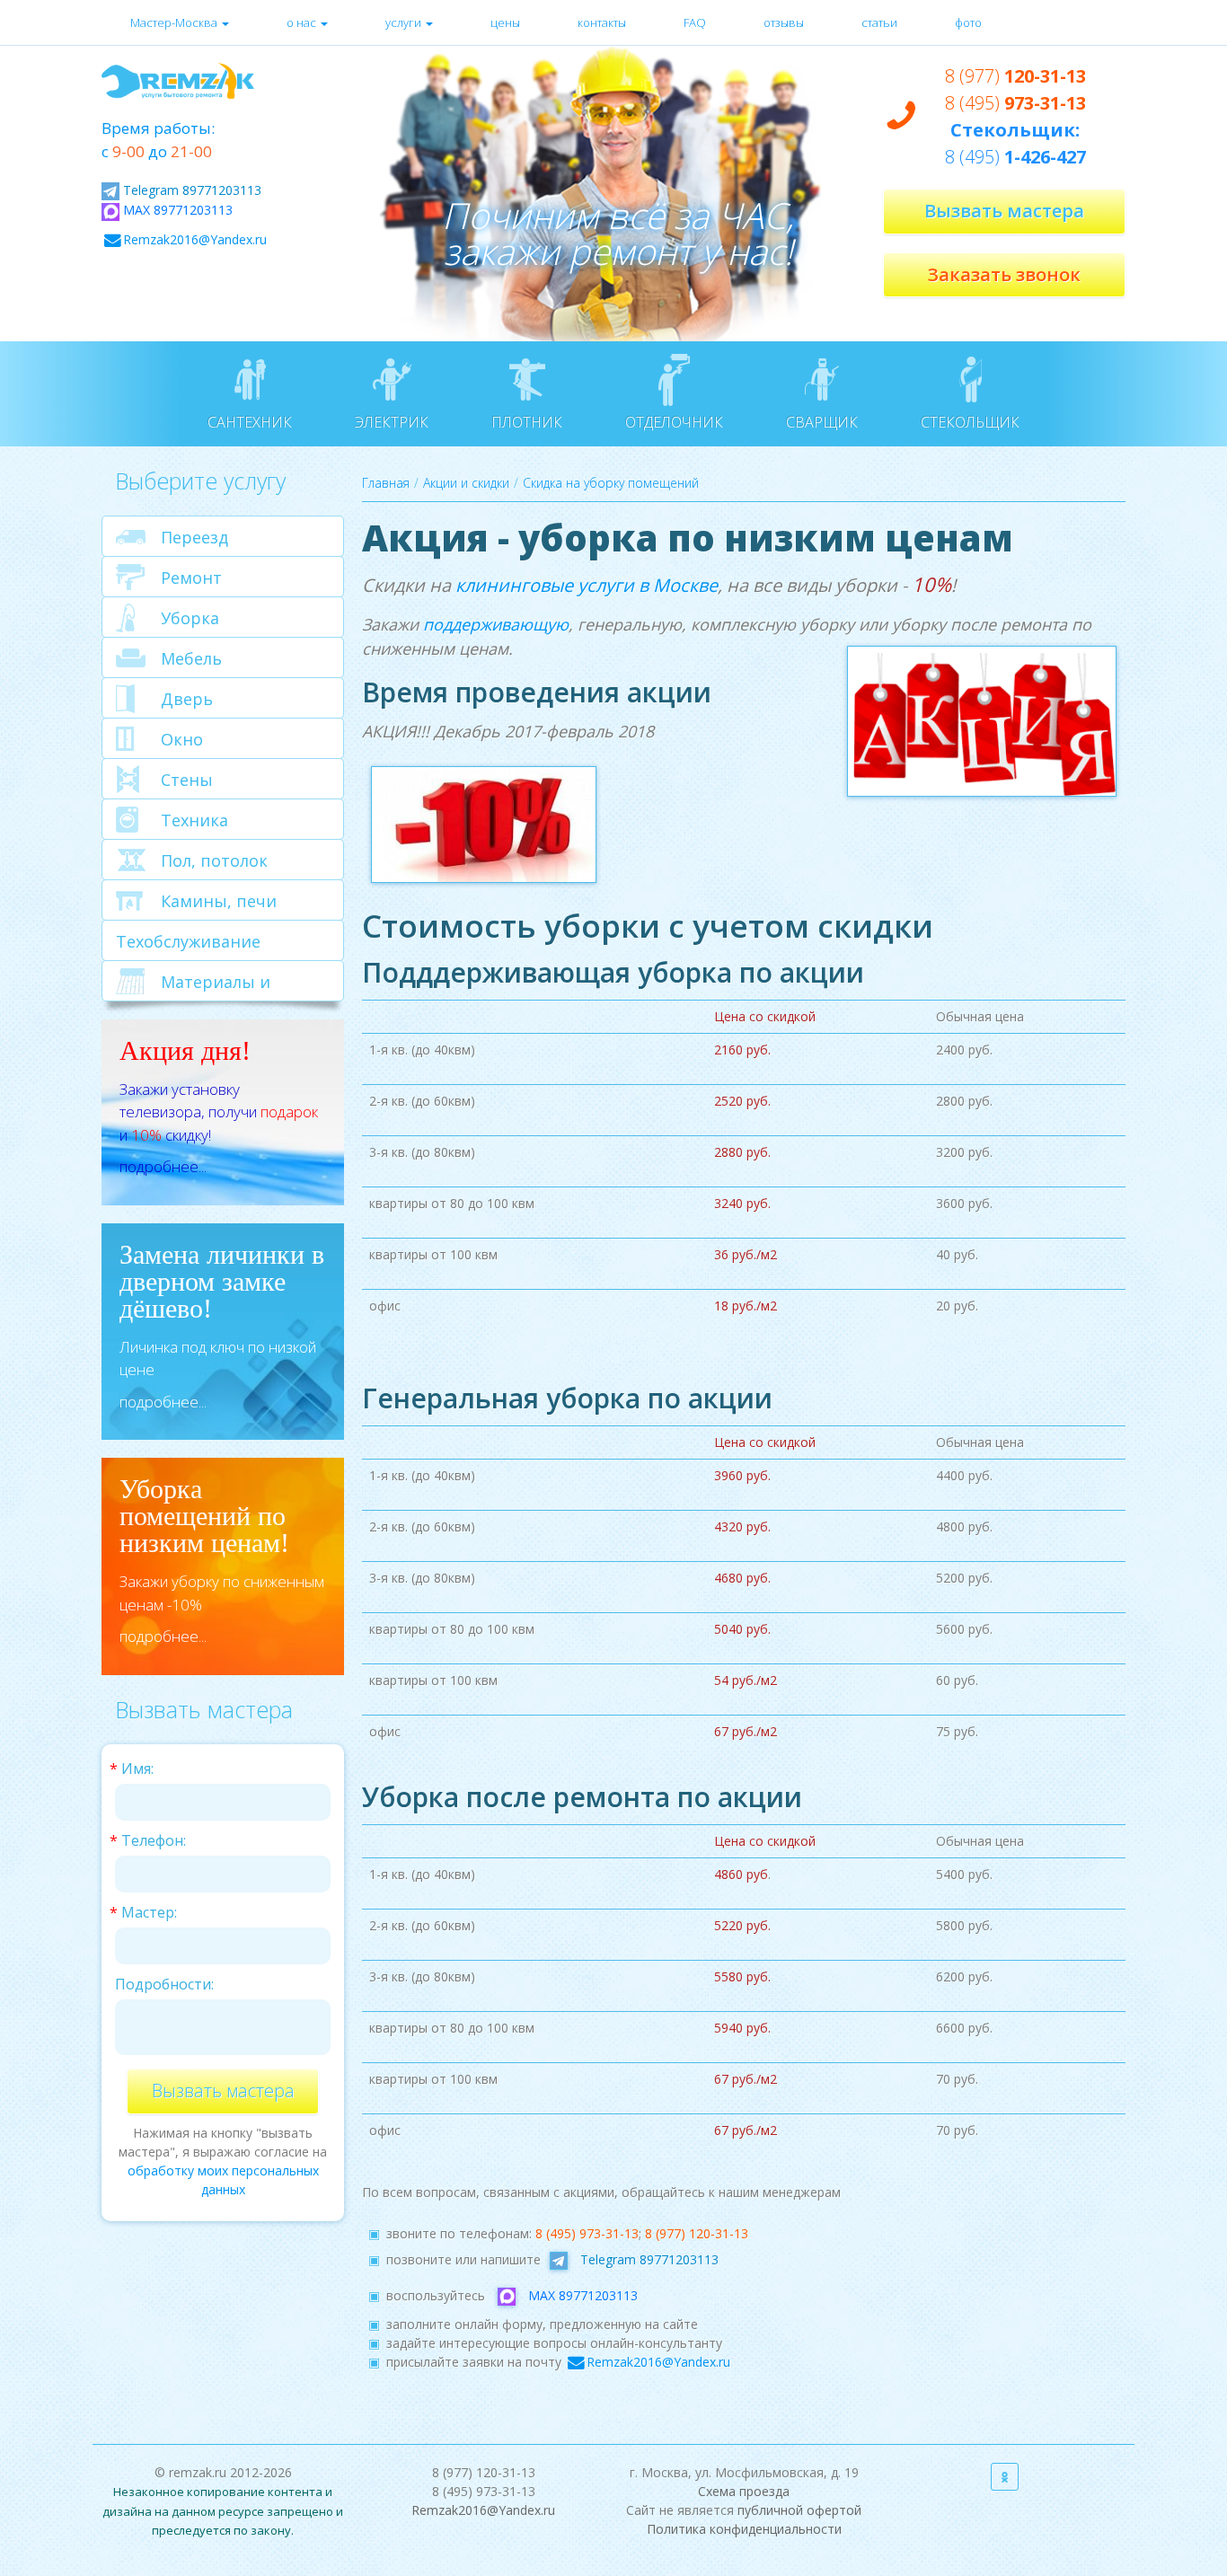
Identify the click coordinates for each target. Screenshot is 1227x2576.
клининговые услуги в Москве (587, 585)
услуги (405, 22)
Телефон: (154, 1840)
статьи (879, 22)
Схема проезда (744, 2491)
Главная (386, 483)
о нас (303, 22)
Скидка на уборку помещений (611, 483)
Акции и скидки (466, 483)
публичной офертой (799, 2510)
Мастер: (149, 1912)
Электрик (392, 422)
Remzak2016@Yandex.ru (195, 239)
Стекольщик (970, 422)
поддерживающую (496, 624)
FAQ (695, 22)
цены (505, 22)
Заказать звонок (1004, 274)
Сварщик (822, 422)
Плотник (527, 422)
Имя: (137, 1769)
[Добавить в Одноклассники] (1005, 2477)
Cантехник (250, 422)
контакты (602, 22)
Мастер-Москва (175, 22)
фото (968, 22)
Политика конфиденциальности (744, 2529)
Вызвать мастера (1004, 211)
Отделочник (674, 422)
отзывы (784, 22)
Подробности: (164, 1984)
